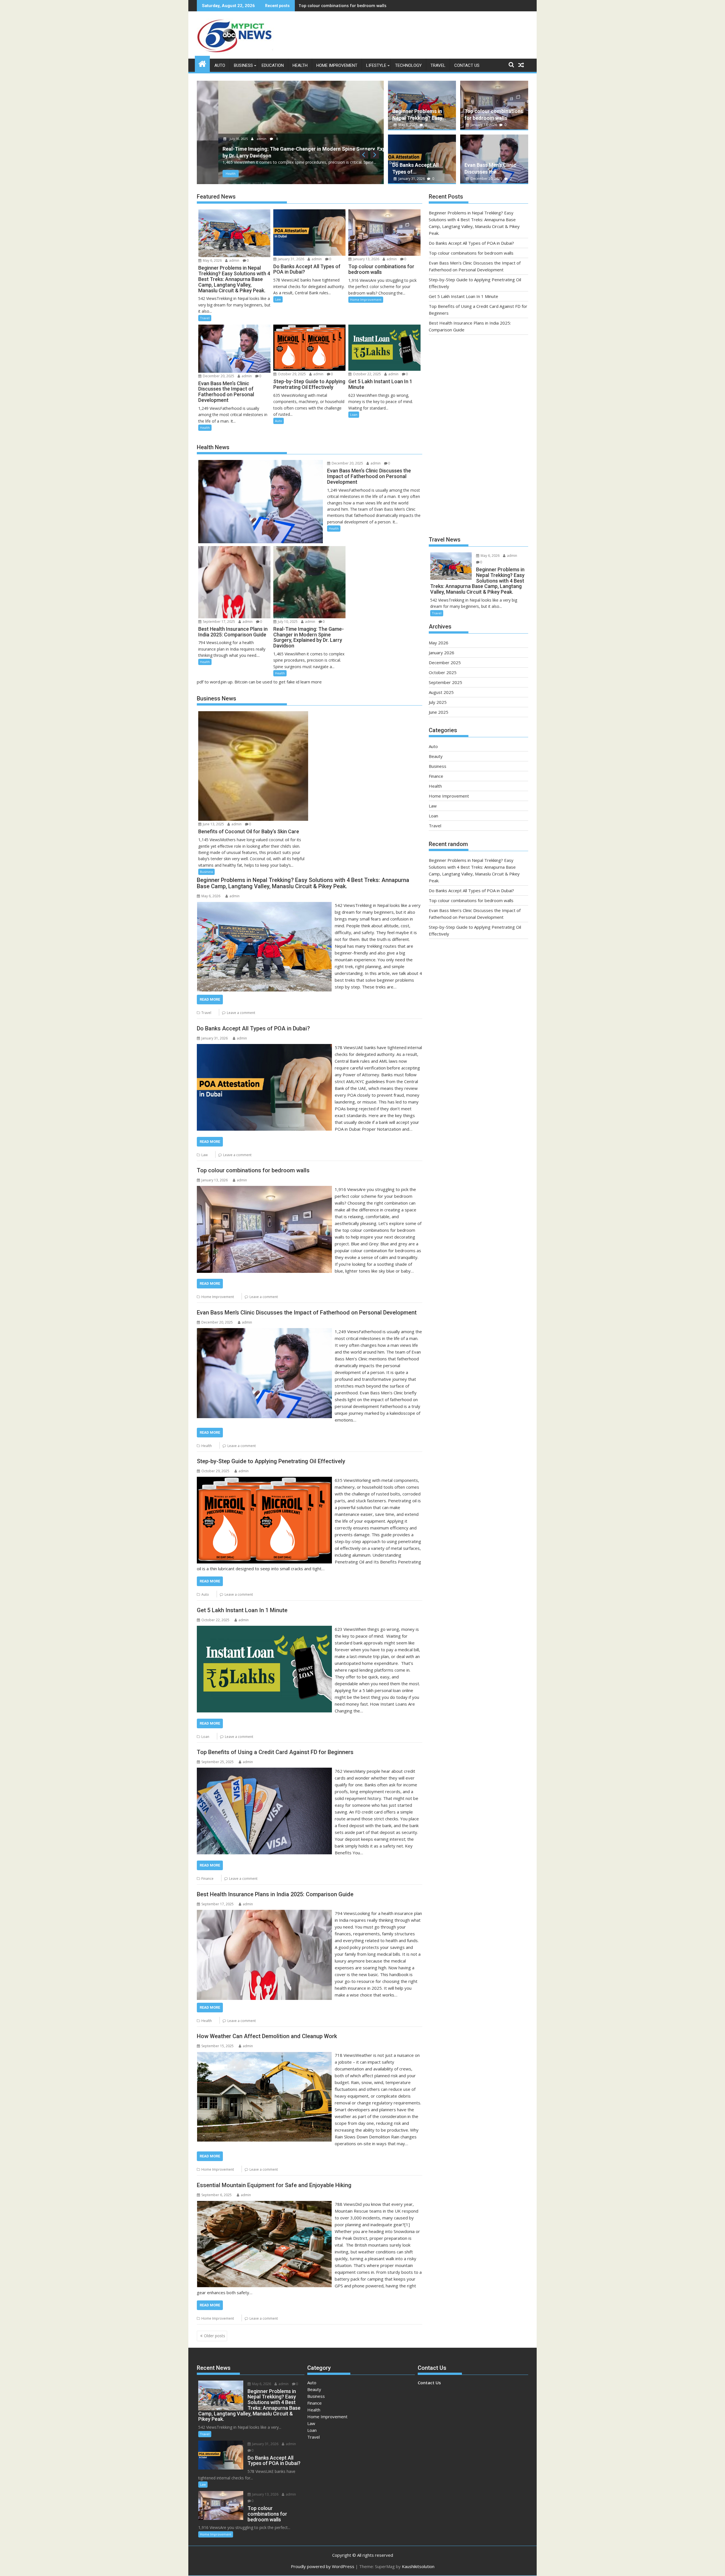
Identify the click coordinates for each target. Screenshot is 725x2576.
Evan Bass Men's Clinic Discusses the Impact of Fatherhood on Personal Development (383, 6)
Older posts (215, 2336)
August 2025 (441, 692)
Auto (220, 65)
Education (273, 65)
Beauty (436, 756)
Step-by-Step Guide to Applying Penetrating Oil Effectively (271, 1461)
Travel (438, 65)
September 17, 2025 (218, 622)
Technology (408, 65)
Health (300, 65)
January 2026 (442, 653)
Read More (210, 999)
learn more (311, 682)
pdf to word (208, 682)
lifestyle (376, 65)
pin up (227, 682)
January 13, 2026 (484, 125)
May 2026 (439, 643)
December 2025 (445, 662)
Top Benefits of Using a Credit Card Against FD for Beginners (275, 1752)
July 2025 (438, 702)
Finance (207, 1879)
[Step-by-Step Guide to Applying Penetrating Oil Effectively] (264, 1480)
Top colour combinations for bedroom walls (253, 1170)
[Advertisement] (478, 440)
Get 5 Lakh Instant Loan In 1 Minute (242, 1610)
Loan (354, 415)
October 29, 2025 (291, 374)
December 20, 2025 (223, 139)
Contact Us (467, 65)
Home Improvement (337, 65)
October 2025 (443, 672)
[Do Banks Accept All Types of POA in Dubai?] (264, 1047)
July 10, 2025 (287, 622)
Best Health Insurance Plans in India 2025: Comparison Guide (275, 1894)
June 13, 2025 (213, 824)
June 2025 (439, 712)
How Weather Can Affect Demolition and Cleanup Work (267, 2036)
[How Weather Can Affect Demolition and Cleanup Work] (264, 2055)
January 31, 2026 (412, 179)
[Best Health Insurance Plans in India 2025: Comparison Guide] (264, 1913)
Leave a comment (241, 1013)
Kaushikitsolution (418, 2566)
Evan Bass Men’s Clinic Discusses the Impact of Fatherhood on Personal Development (307, 1312)
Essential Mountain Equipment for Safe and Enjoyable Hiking (274, 2185)
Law (278, 299)
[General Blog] (202, 63)
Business (243, 65)
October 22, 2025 (366, 374)
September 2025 (445, 682)
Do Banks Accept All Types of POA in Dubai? (253, 1028)
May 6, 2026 (408, 125)
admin (251, 139)
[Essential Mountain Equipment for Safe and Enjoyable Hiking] (264, 2204)
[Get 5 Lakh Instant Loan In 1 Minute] (264, 1629)
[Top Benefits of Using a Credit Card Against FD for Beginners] (264, 1771)
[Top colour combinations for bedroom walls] (264, 1189)
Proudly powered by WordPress (323, 2566)
